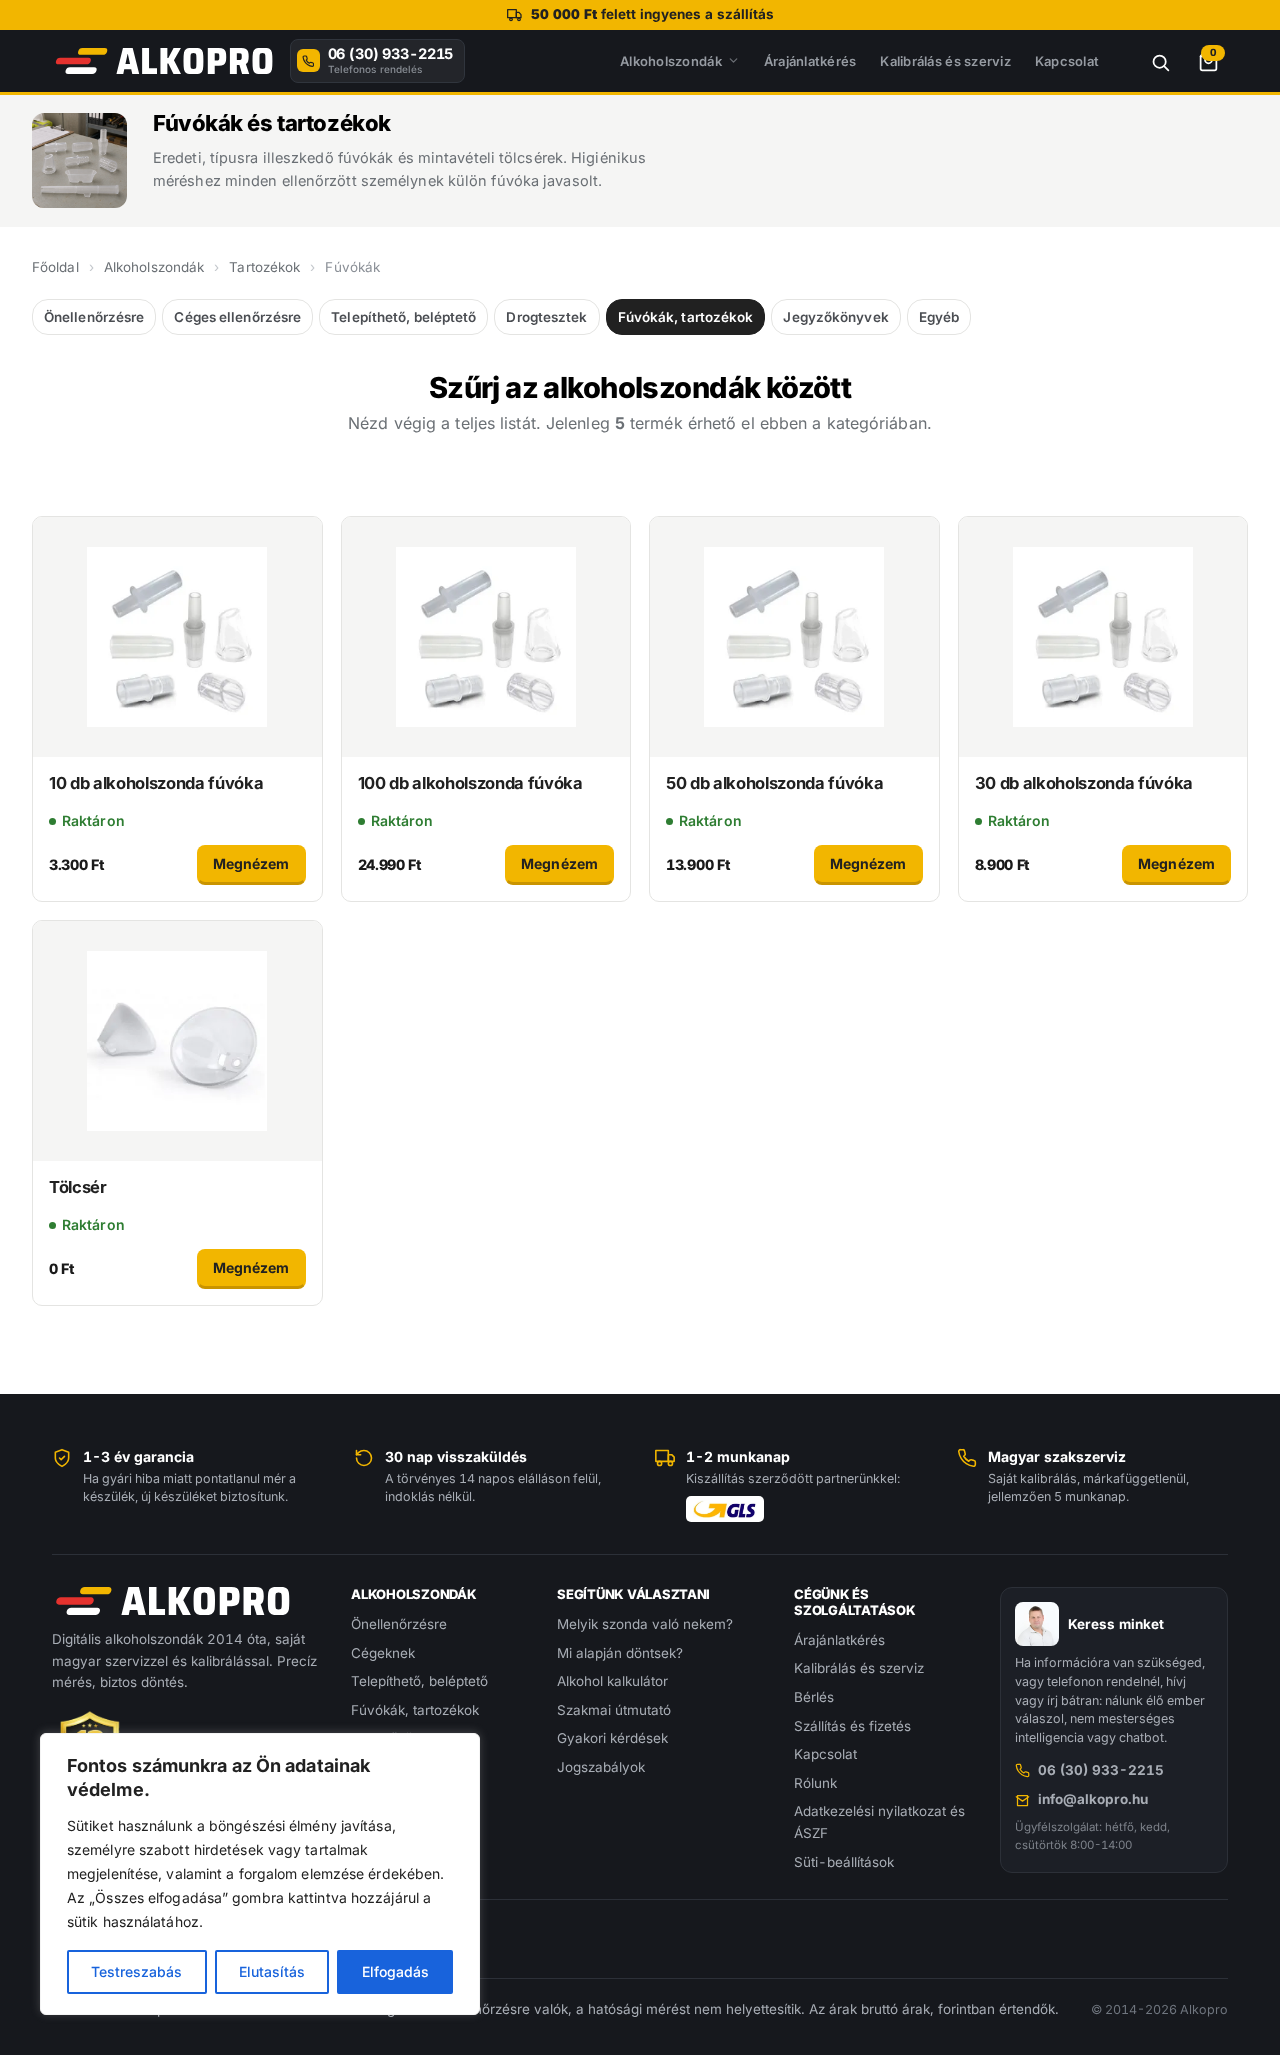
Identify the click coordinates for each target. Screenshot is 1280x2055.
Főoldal (55, 267)
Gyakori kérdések (612, 1738)
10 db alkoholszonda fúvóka (156, 783)
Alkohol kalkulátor (612, 1681)
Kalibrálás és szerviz (945, 61)
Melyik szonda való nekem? (645, 1624)
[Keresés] (1149, 61)
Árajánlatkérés (810, 61)
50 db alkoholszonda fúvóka (774, 783)
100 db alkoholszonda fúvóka (470, 783)
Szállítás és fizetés (852, 1726)
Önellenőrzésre (94, 317)
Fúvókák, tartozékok (686, 317)
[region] (260, 1874)
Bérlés (814, 1697)
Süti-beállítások (844, 1862)
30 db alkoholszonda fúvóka (1084, 783)
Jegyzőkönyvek (835, 317)
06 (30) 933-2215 (1101, 1770)
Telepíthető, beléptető (403, 317)
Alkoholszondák (671, 61)
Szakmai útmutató (614, 1710)
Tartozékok (264, 267)
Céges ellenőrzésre (237, 317)
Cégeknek (383, 1653)
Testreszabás (136, 1971)
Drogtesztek (546, 317)
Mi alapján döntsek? (620, 1653)
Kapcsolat (1067, 61)
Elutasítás (272, 1971)
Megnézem (251, 863)
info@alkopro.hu (1093, 1799)
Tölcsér (78, 1187)
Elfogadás (395, 1971)
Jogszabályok (601, 1767)
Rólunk (815, 1783)
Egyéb (939, 317)
